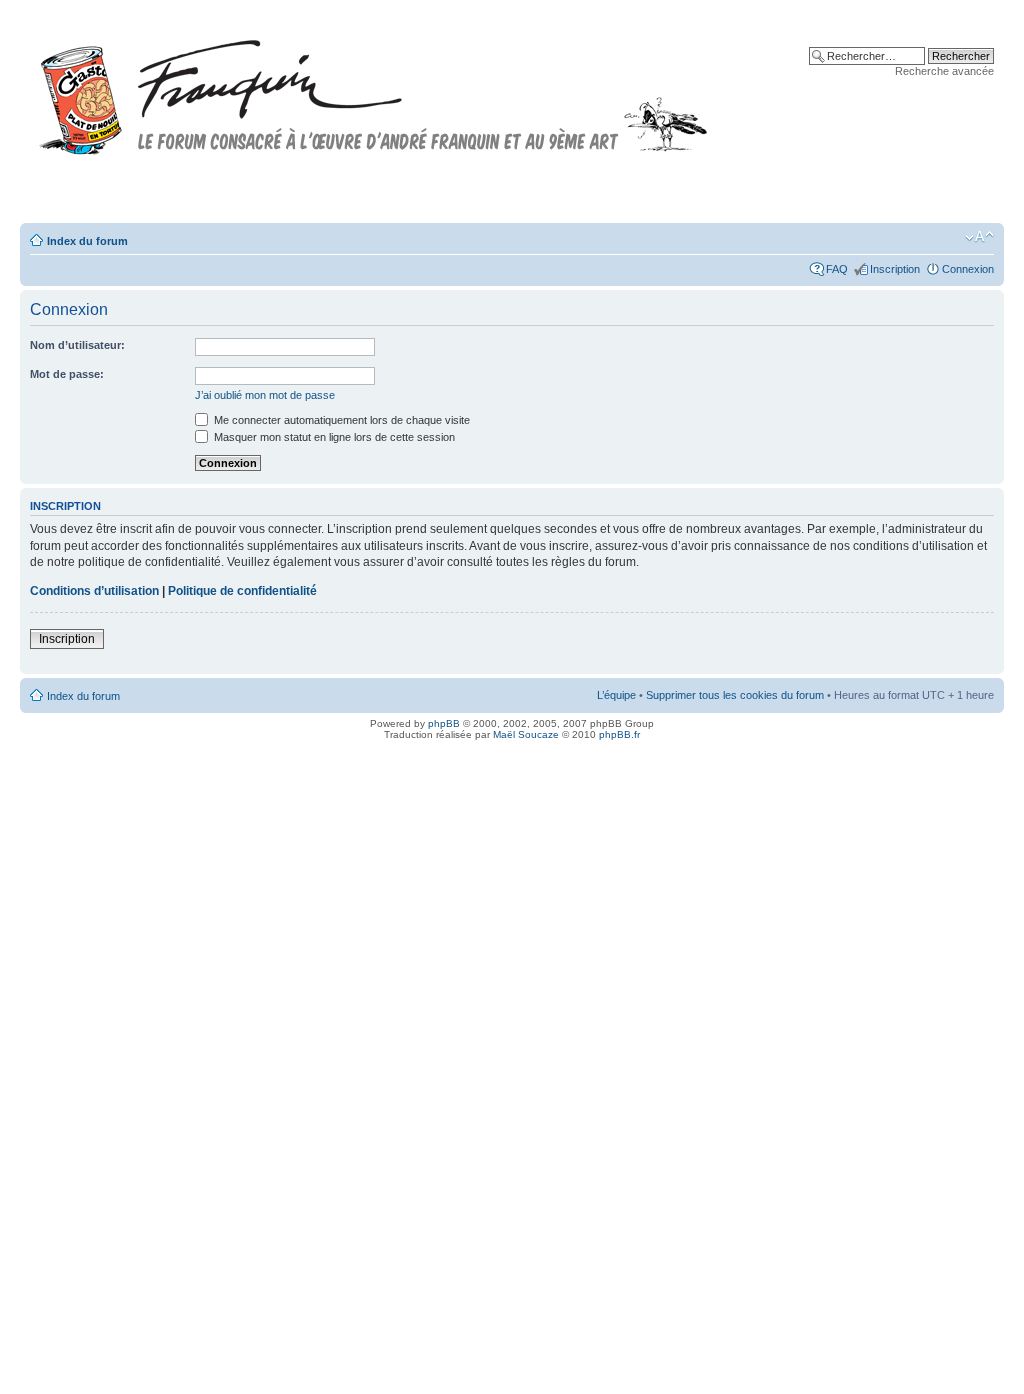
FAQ (837, 269)
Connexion (968, 269)
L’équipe (616, 695)
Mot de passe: (67, 374)
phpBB (444, 723)
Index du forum (87, 241)
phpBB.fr (619, 734)
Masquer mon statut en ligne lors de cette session (333, 437)
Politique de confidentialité (242, 591)
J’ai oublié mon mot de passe (265, 395)
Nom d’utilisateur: (77, 345)
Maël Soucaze (526, 734)
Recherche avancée (944, 71)
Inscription (895, 269)
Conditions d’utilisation (94, 591)
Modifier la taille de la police (979, 237)
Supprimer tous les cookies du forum (735, 695)
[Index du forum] (374, 88)
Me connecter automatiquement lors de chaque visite (340, 420)
